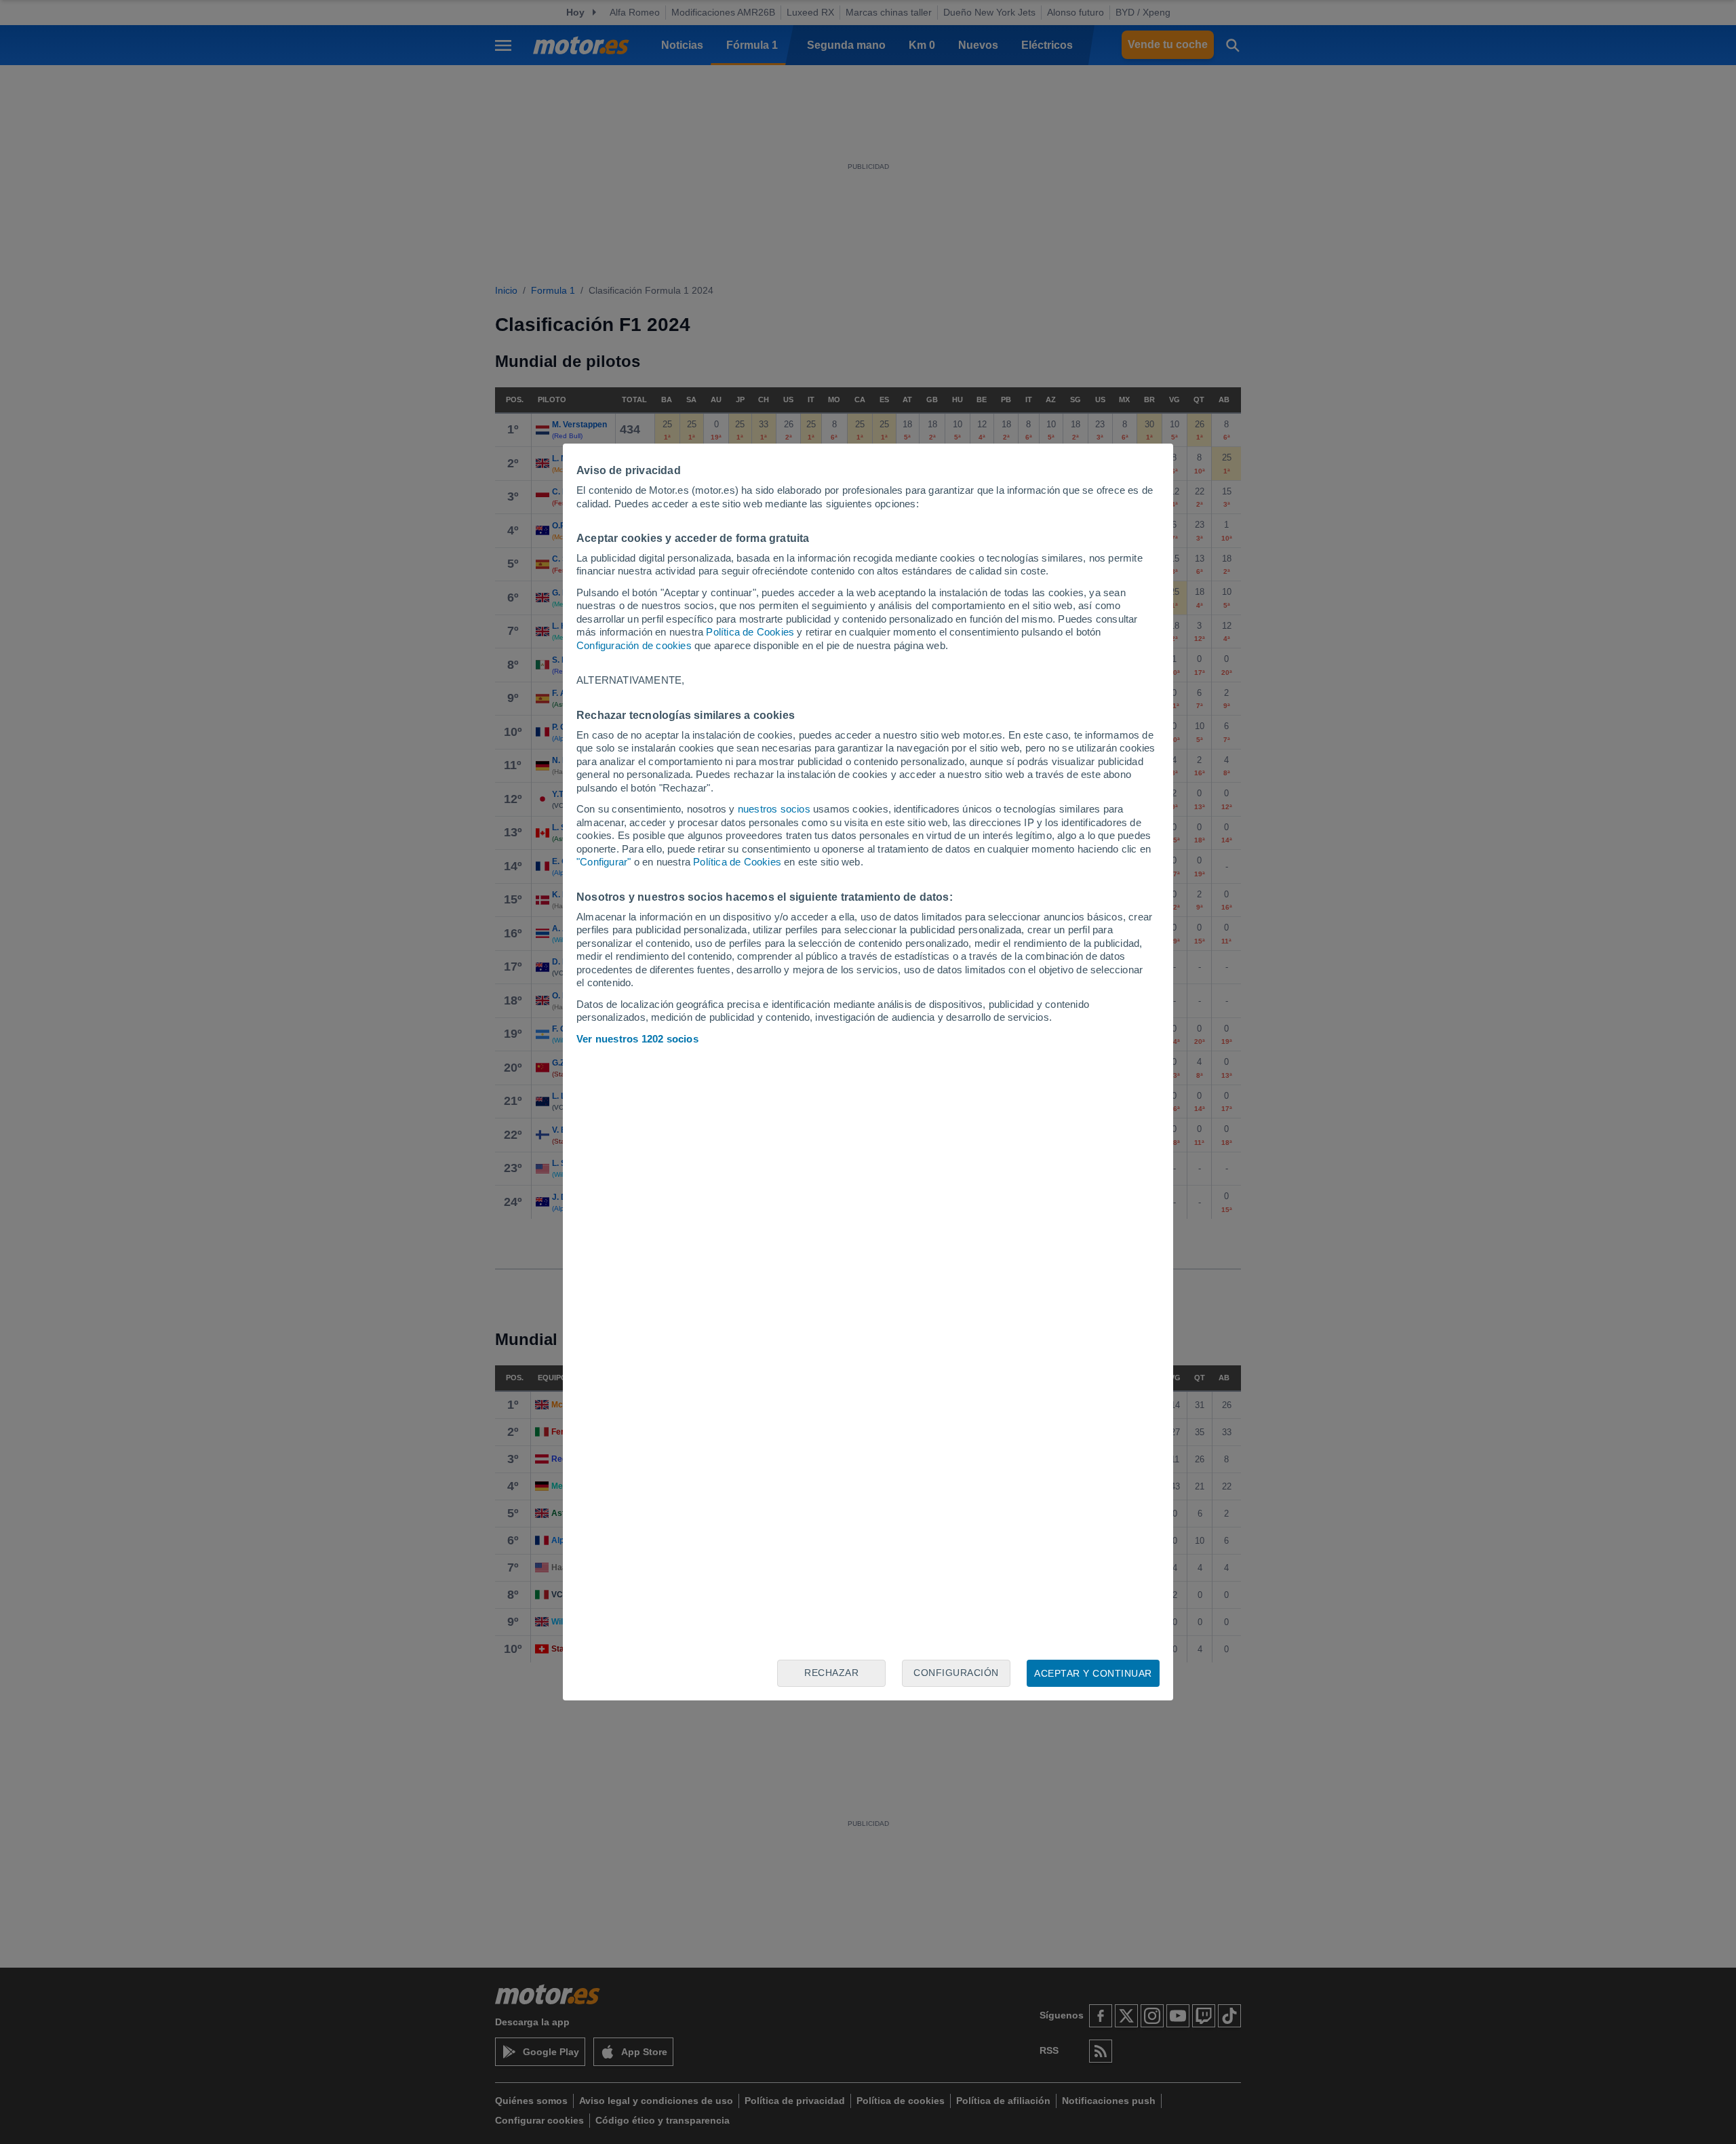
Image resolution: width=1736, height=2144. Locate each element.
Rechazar (831, 1673)
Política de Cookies (750, 632)
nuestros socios (774, 809)
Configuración (956, 1673)
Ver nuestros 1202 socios (637, 1039)
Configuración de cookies (634, 645)
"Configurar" (604, 862)
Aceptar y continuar (1093, 1673)
